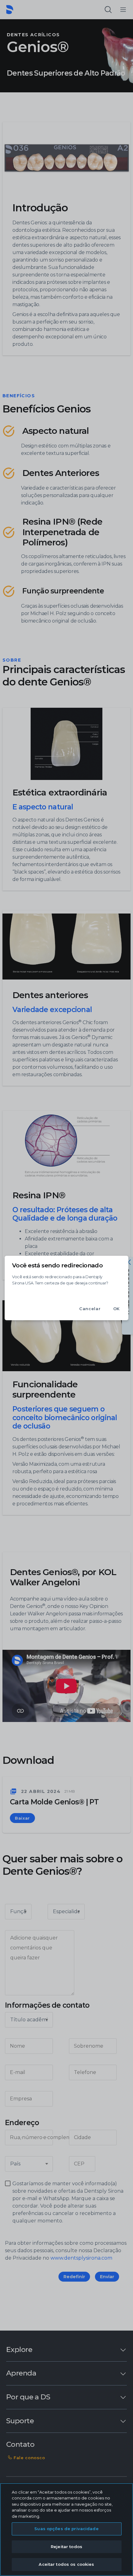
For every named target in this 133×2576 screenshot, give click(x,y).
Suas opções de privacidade (66, 2529)
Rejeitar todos (66, 2547)
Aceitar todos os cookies (66, 2564)
